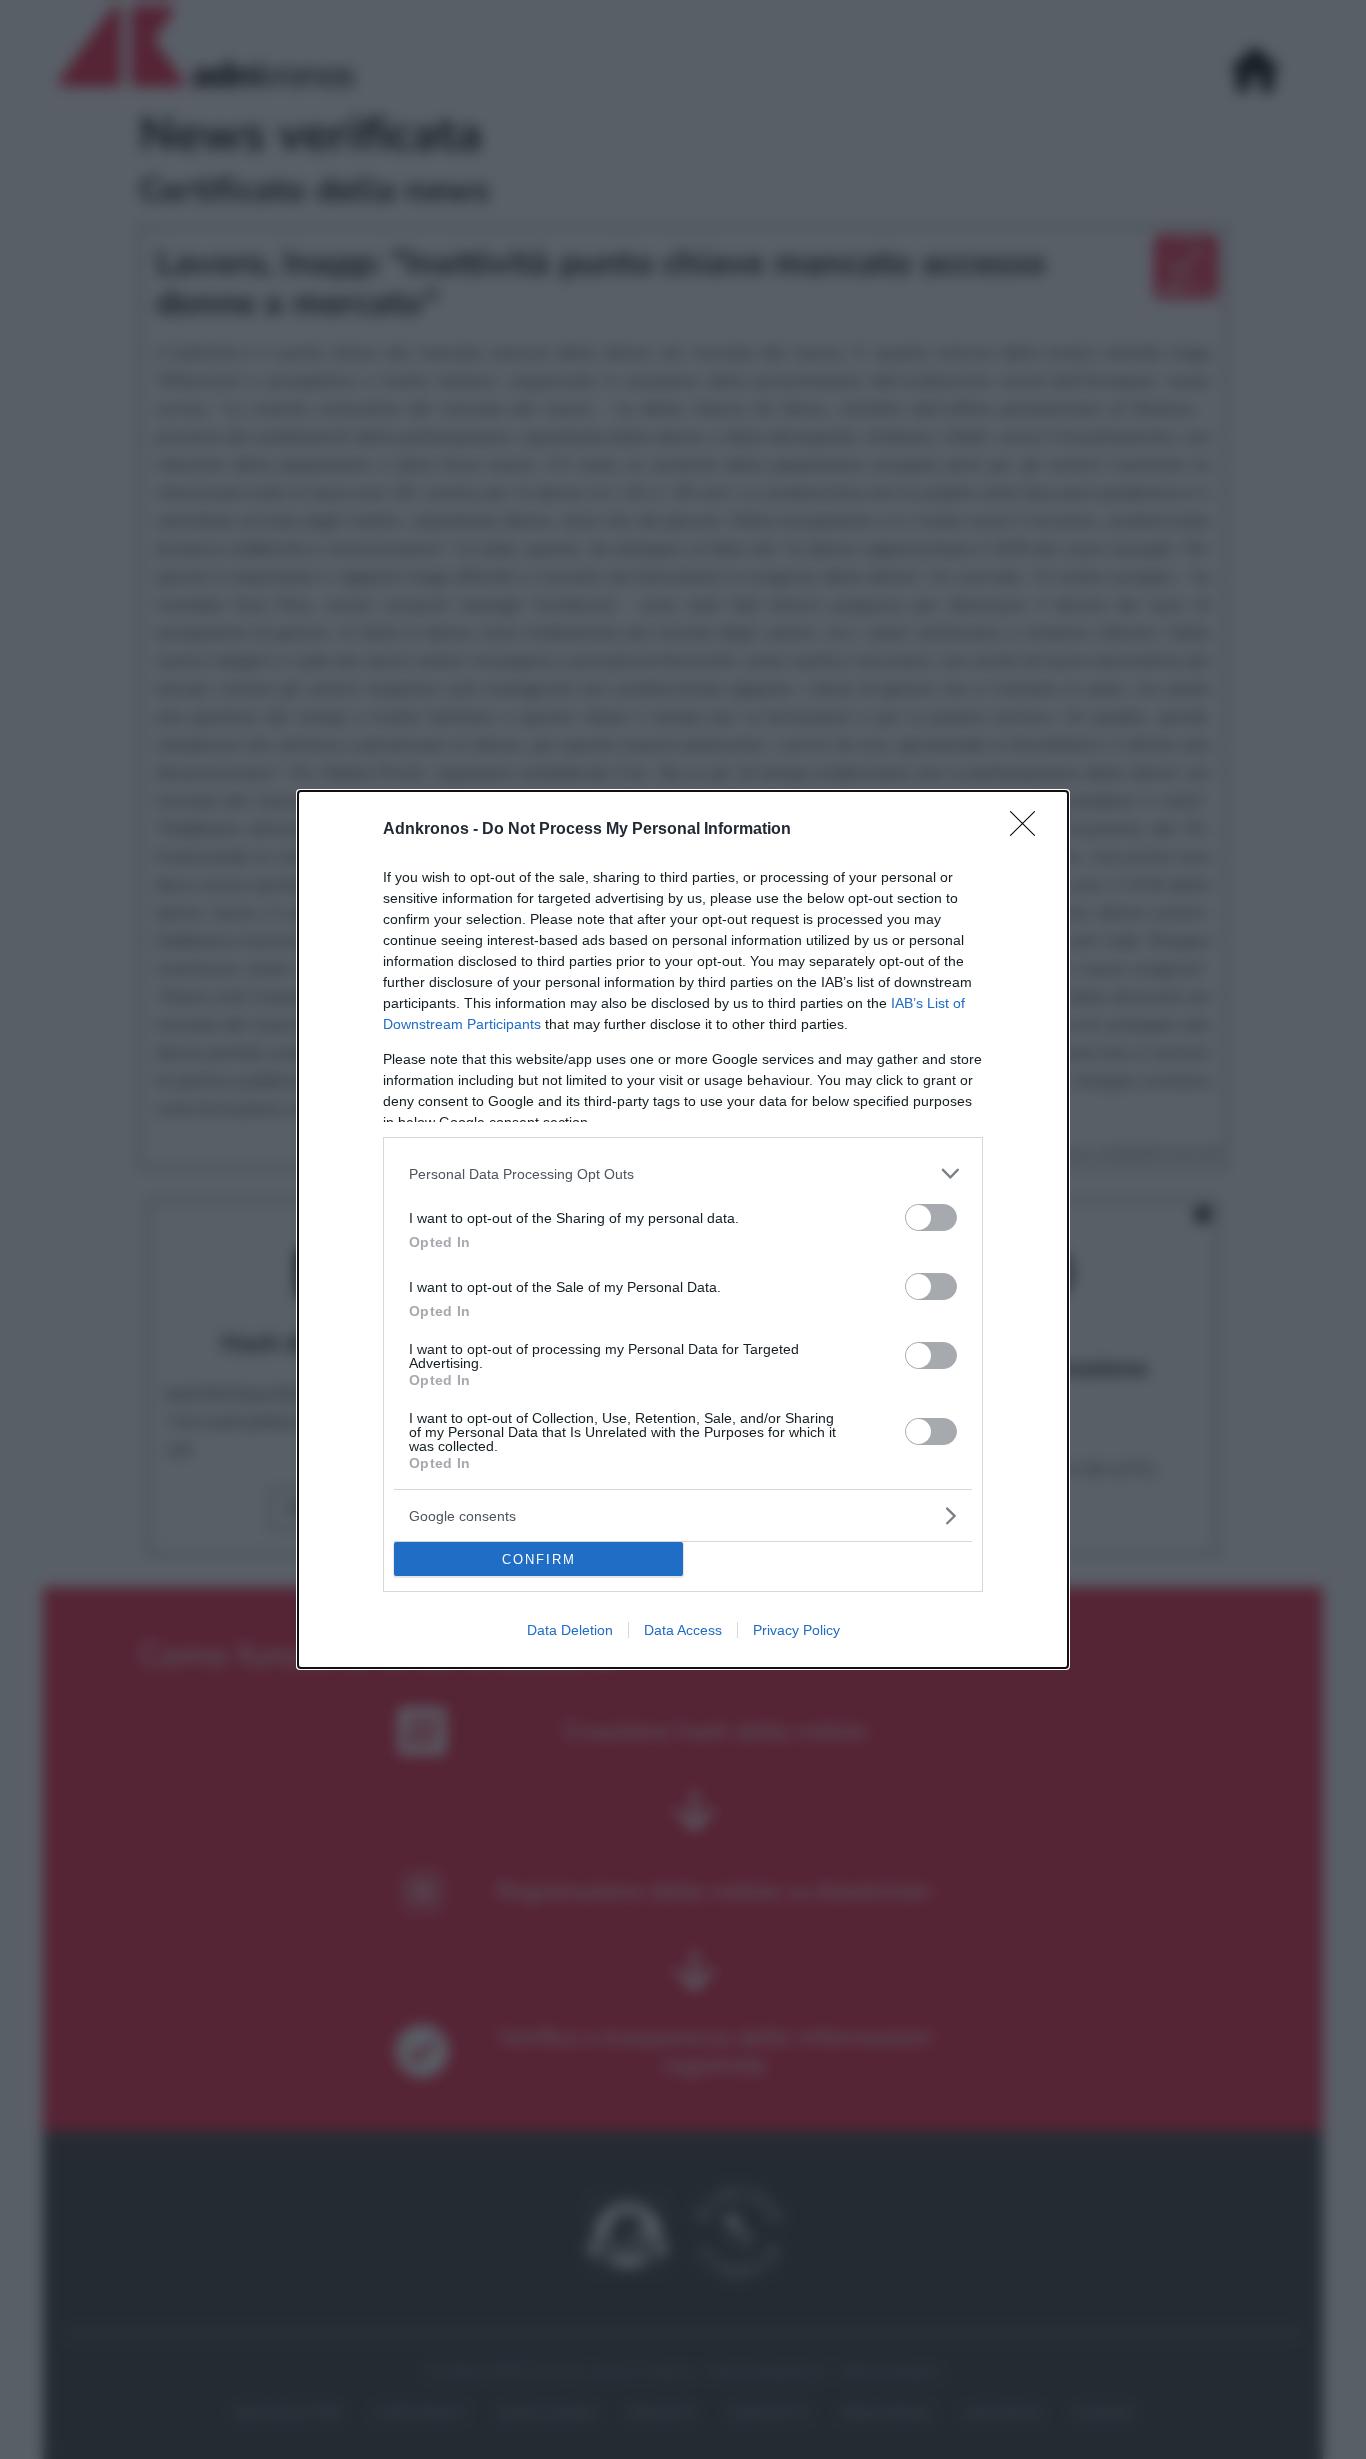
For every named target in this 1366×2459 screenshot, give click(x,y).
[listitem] (683, 1173)
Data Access (683, 1630)
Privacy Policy (796, 1630)
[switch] (931, 1217)
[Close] (1029, 830)
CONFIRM (539, 1559)
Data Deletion (570, 1630)
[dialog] (683, 1229)
